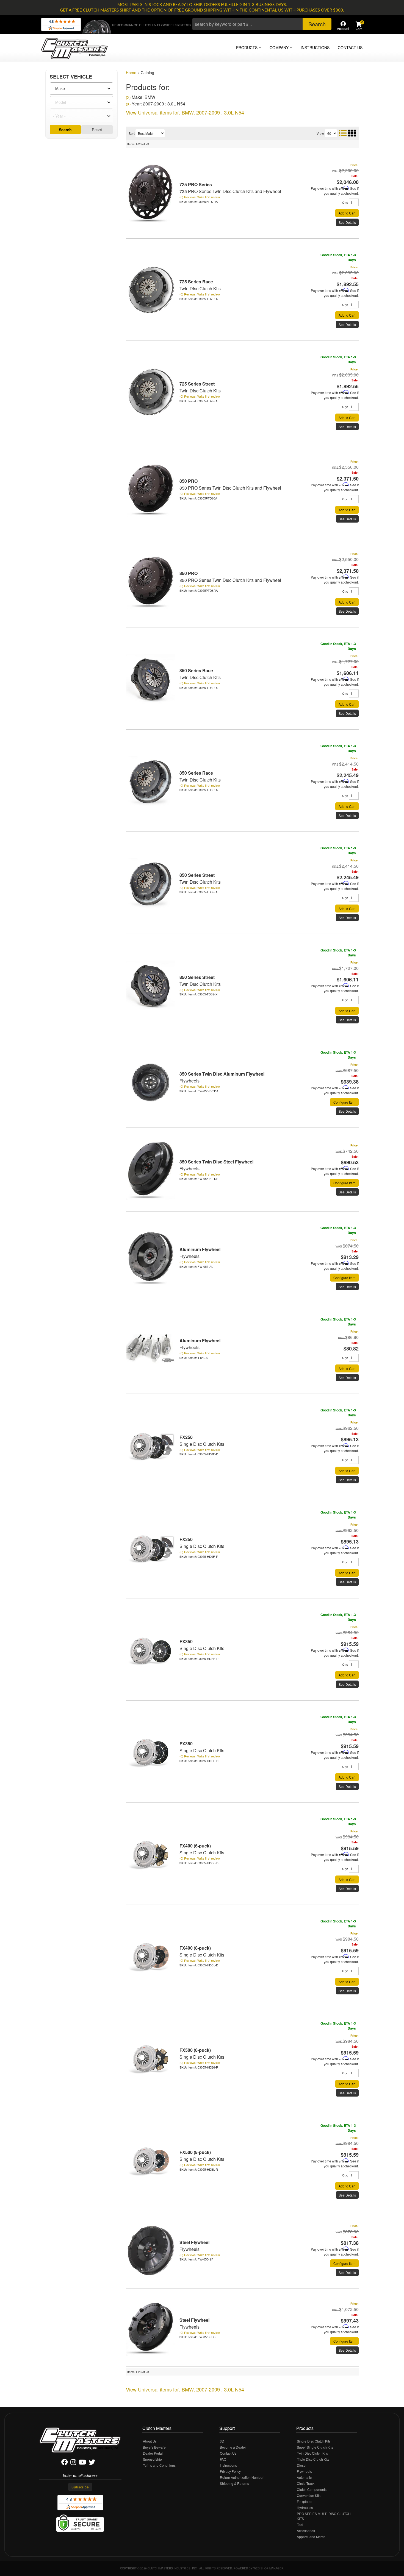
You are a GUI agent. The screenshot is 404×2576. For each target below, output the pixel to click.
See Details (347, 1287)
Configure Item (344, 1278)
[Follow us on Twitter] (92, 2463)
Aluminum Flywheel (200, 1249)
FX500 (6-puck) (195, 2050)
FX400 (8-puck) (195, 1948)
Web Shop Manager (268, 2568)
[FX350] (151, 1649)
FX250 (186, 1437)
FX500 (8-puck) (195, 2152)
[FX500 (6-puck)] (151, 2058)
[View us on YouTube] (82, 2463)
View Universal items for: (185, 2389)
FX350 (186, 1641)
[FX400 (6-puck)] (151, 1854)
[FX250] (151, 1445)
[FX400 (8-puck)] (151, 1956)
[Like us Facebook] (65, 2463)
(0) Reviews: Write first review (200, 1262)
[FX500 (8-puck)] (151, 2160)
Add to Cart (347, 1368)
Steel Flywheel (194, 2242)
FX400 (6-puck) (195, 1846)
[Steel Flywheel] (151, 2250)
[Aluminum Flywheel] (151, 1257)
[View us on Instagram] (73, 2463)
